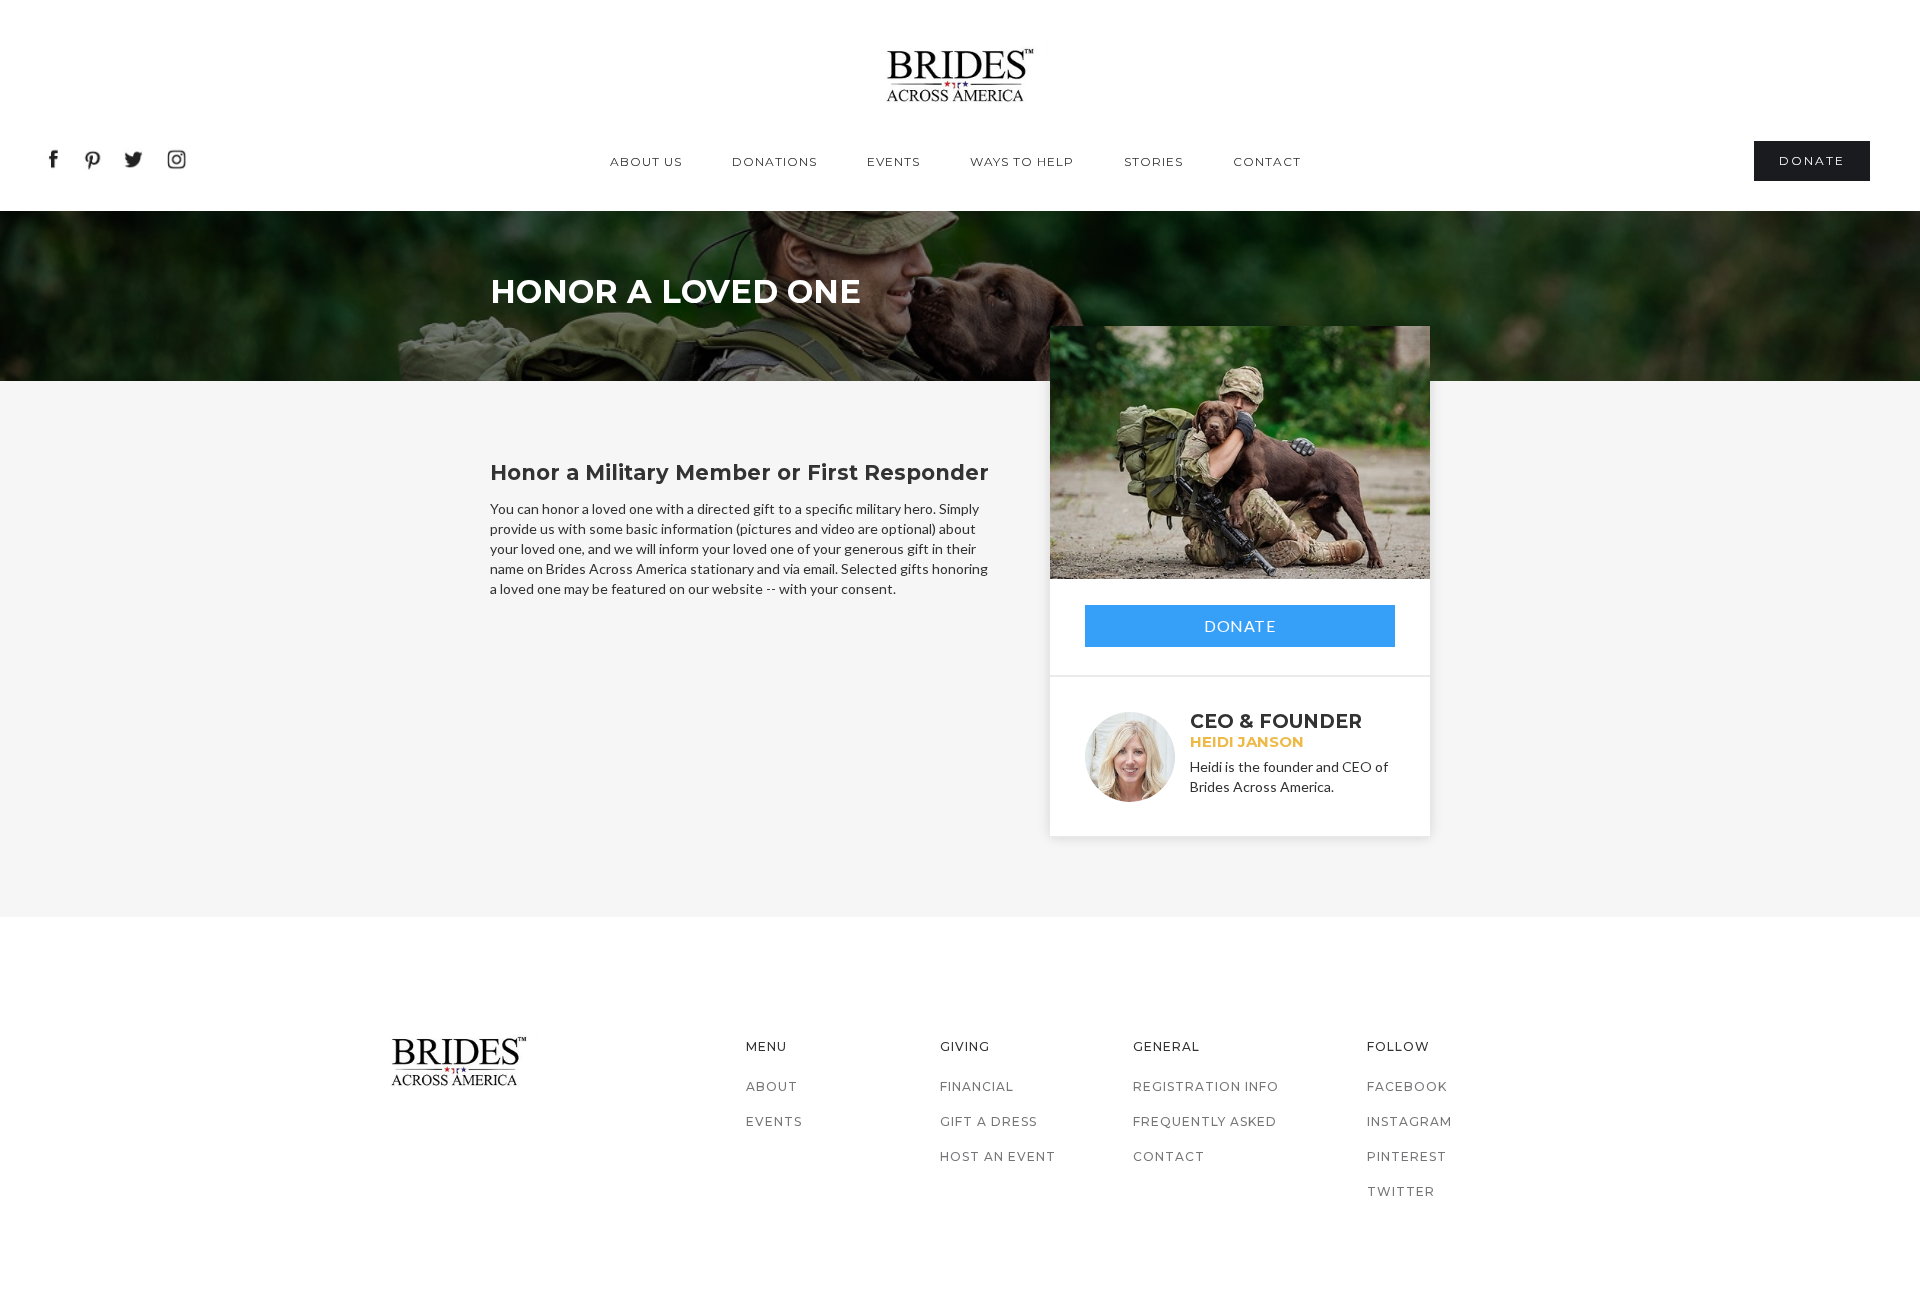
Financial (977, 1086)
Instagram (1409, 1121)
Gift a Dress (988, 1121)
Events (774, 1121)
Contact (1169, 1156)
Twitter (1401, 1191)
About (772, 1086)
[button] (651, 162)
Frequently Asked (1205, 1121)
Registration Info (1206, 1086)
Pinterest (1407, 1156)
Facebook (1407, 1086)
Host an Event (998, 1156)
